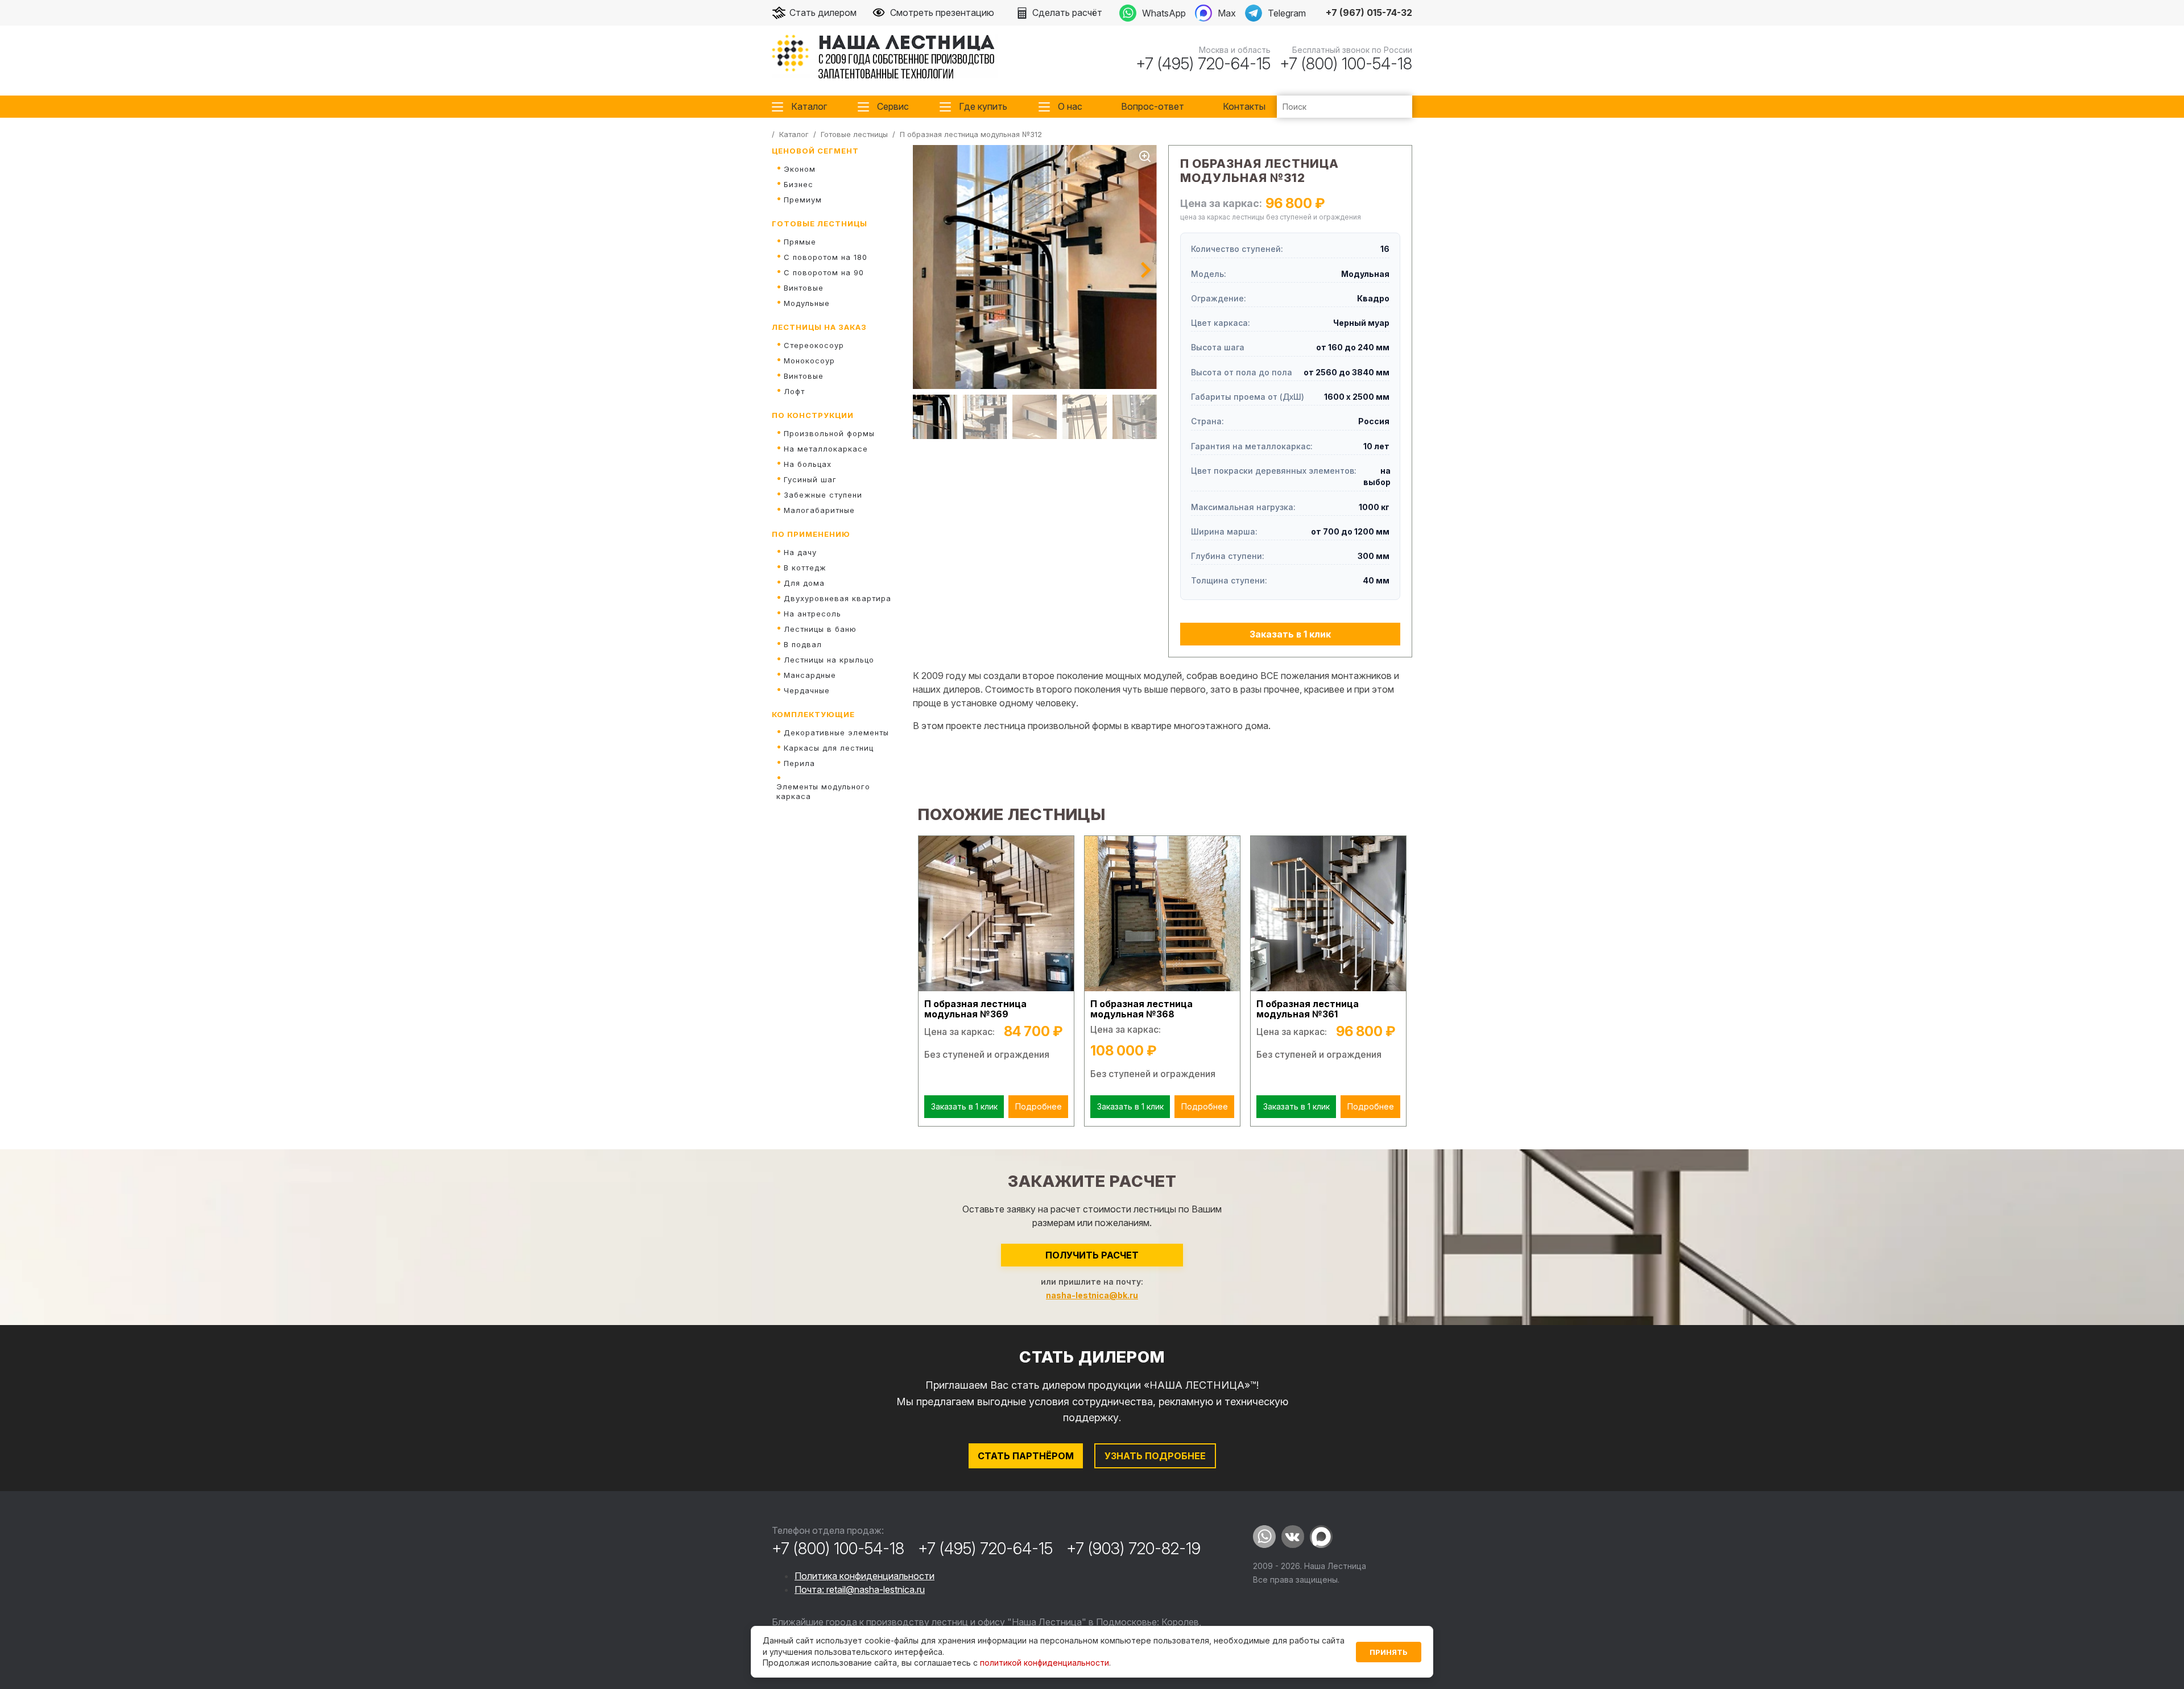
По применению (811, 534)
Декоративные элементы (836, 732)
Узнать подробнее (1155, 1456)
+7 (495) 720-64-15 (1203, 64)
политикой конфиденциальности (1045, 1663)
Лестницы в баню (820, 629)
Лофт (794, 391)
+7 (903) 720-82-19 (1134, 1549)
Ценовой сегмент (815, 151)
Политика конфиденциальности (864, 1576)
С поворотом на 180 (826, 257)
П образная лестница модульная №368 (1141, 1009)
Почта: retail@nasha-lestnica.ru (860, 1589)
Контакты (1244, 106)
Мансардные (810, 675)
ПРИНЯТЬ (1389, 1652)
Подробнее (1039, 1106)
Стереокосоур (814, 345)
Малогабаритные (819, 510)
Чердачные (807, 690)
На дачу (800, 552)
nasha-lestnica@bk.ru (1092, 1295)
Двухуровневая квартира (837, 598)
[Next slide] (1146, 270)
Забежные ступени (823, 495)
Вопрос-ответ (1153, 106)
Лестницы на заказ (819, 327)
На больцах (808, 464)
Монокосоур (809, 361)
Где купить (983, 106)
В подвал (803, 644)
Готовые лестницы (820, 223)
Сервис (893, 106)
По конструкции (813, 415)
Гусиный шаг (810, 479)
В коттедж (805, 568)
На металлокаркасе (826, 449)
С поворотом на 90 (824, 272)
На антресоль (812, 614)
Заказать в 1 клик (1290, 634)
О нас (1070, 106)
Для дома (804, 583)
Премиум (803, 200)
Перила (799, 763)
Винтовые (804, 288)
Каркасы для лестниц (829, 748)
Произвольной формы (829, 433)
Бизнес (799, 184)
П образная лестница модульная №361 (1308, 1009)
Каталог (809, 106)
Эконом (800, 169)
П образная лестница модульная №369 (975, 1009)
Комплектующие (813, 714)
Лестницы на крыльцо (829, 660)
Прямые (800, 242)
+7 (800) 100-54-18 (1346, 64)
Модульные (807, 303)
